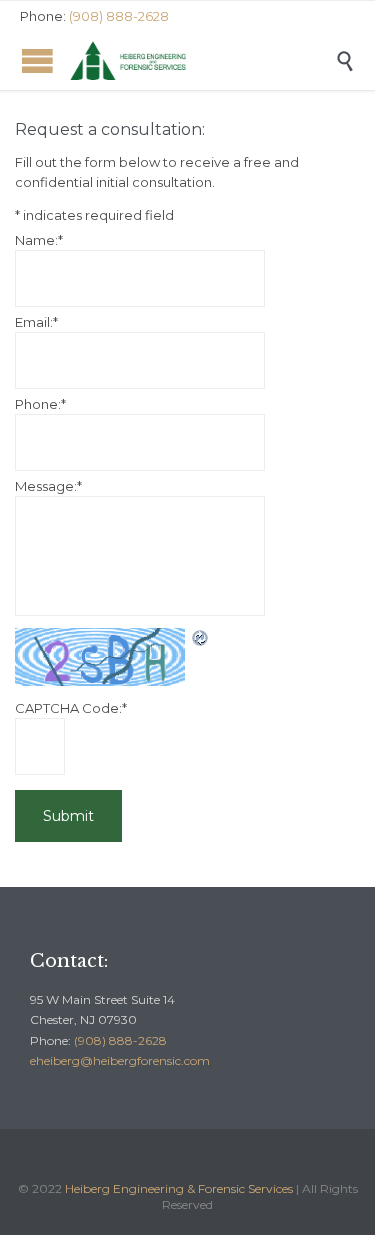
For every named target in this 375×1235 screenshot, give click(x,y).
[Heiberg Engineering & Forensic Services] (202, 60)
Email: (36, 322)
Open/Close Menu (37, 60)
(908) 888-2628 (120, 1040)
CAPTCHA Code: (71, 708)
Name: (39, 240)
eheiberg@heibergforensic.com (120, 1060)
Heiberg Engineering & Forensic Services (179, 1188)
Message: (48, 486)
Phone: (40, 404)
